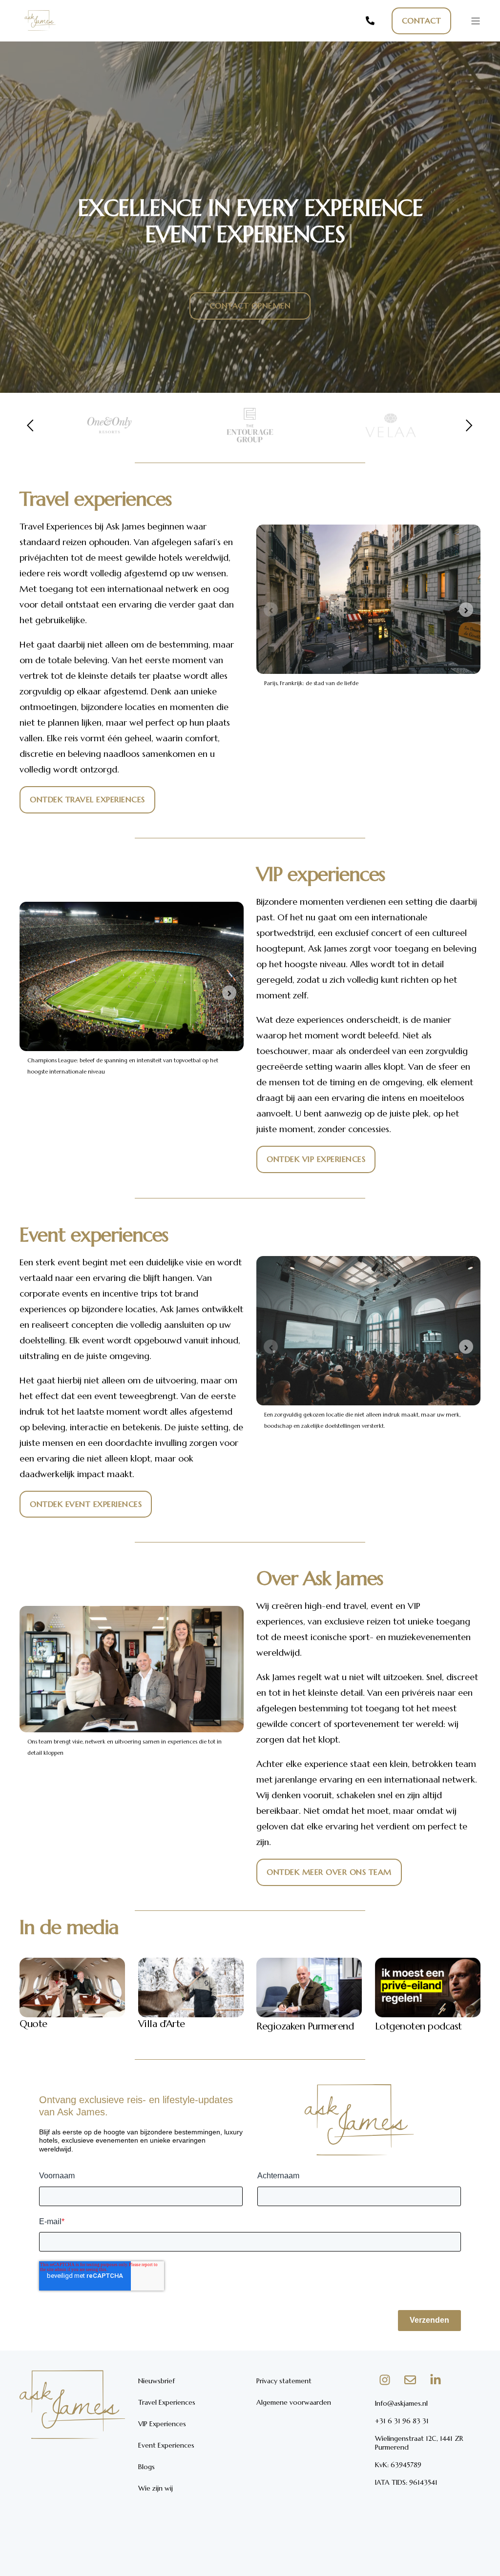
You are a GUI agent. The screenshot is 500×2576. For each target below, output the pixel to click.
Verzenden (429, 2320)
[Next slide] (466, 610)
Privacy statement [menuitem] (284, 2381)
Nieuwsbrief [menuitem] (156, 2381)
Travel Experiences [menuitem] (167, 2402)
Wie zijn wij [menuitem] (156, 2488)
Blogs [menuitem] (146, 2467)
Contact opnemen (250, 305)
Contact (422, 20)
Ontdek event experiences (86, 1504)
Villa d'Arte (162, 2024)
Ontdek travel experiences (87, 799)
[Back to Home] (39, 34)
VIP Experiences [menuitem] (162, 2424)
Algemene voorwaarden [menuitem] (294, 2402)
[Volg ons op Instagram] (385, 2380)
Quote (33, 2024)
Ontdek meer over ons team (329, 1872)
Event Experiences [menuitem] (166, 2445)
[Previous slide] (271, 610)
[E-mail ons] (410, 2380)
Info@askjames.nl (401, 2403)
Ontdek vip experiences (316, 1159)
